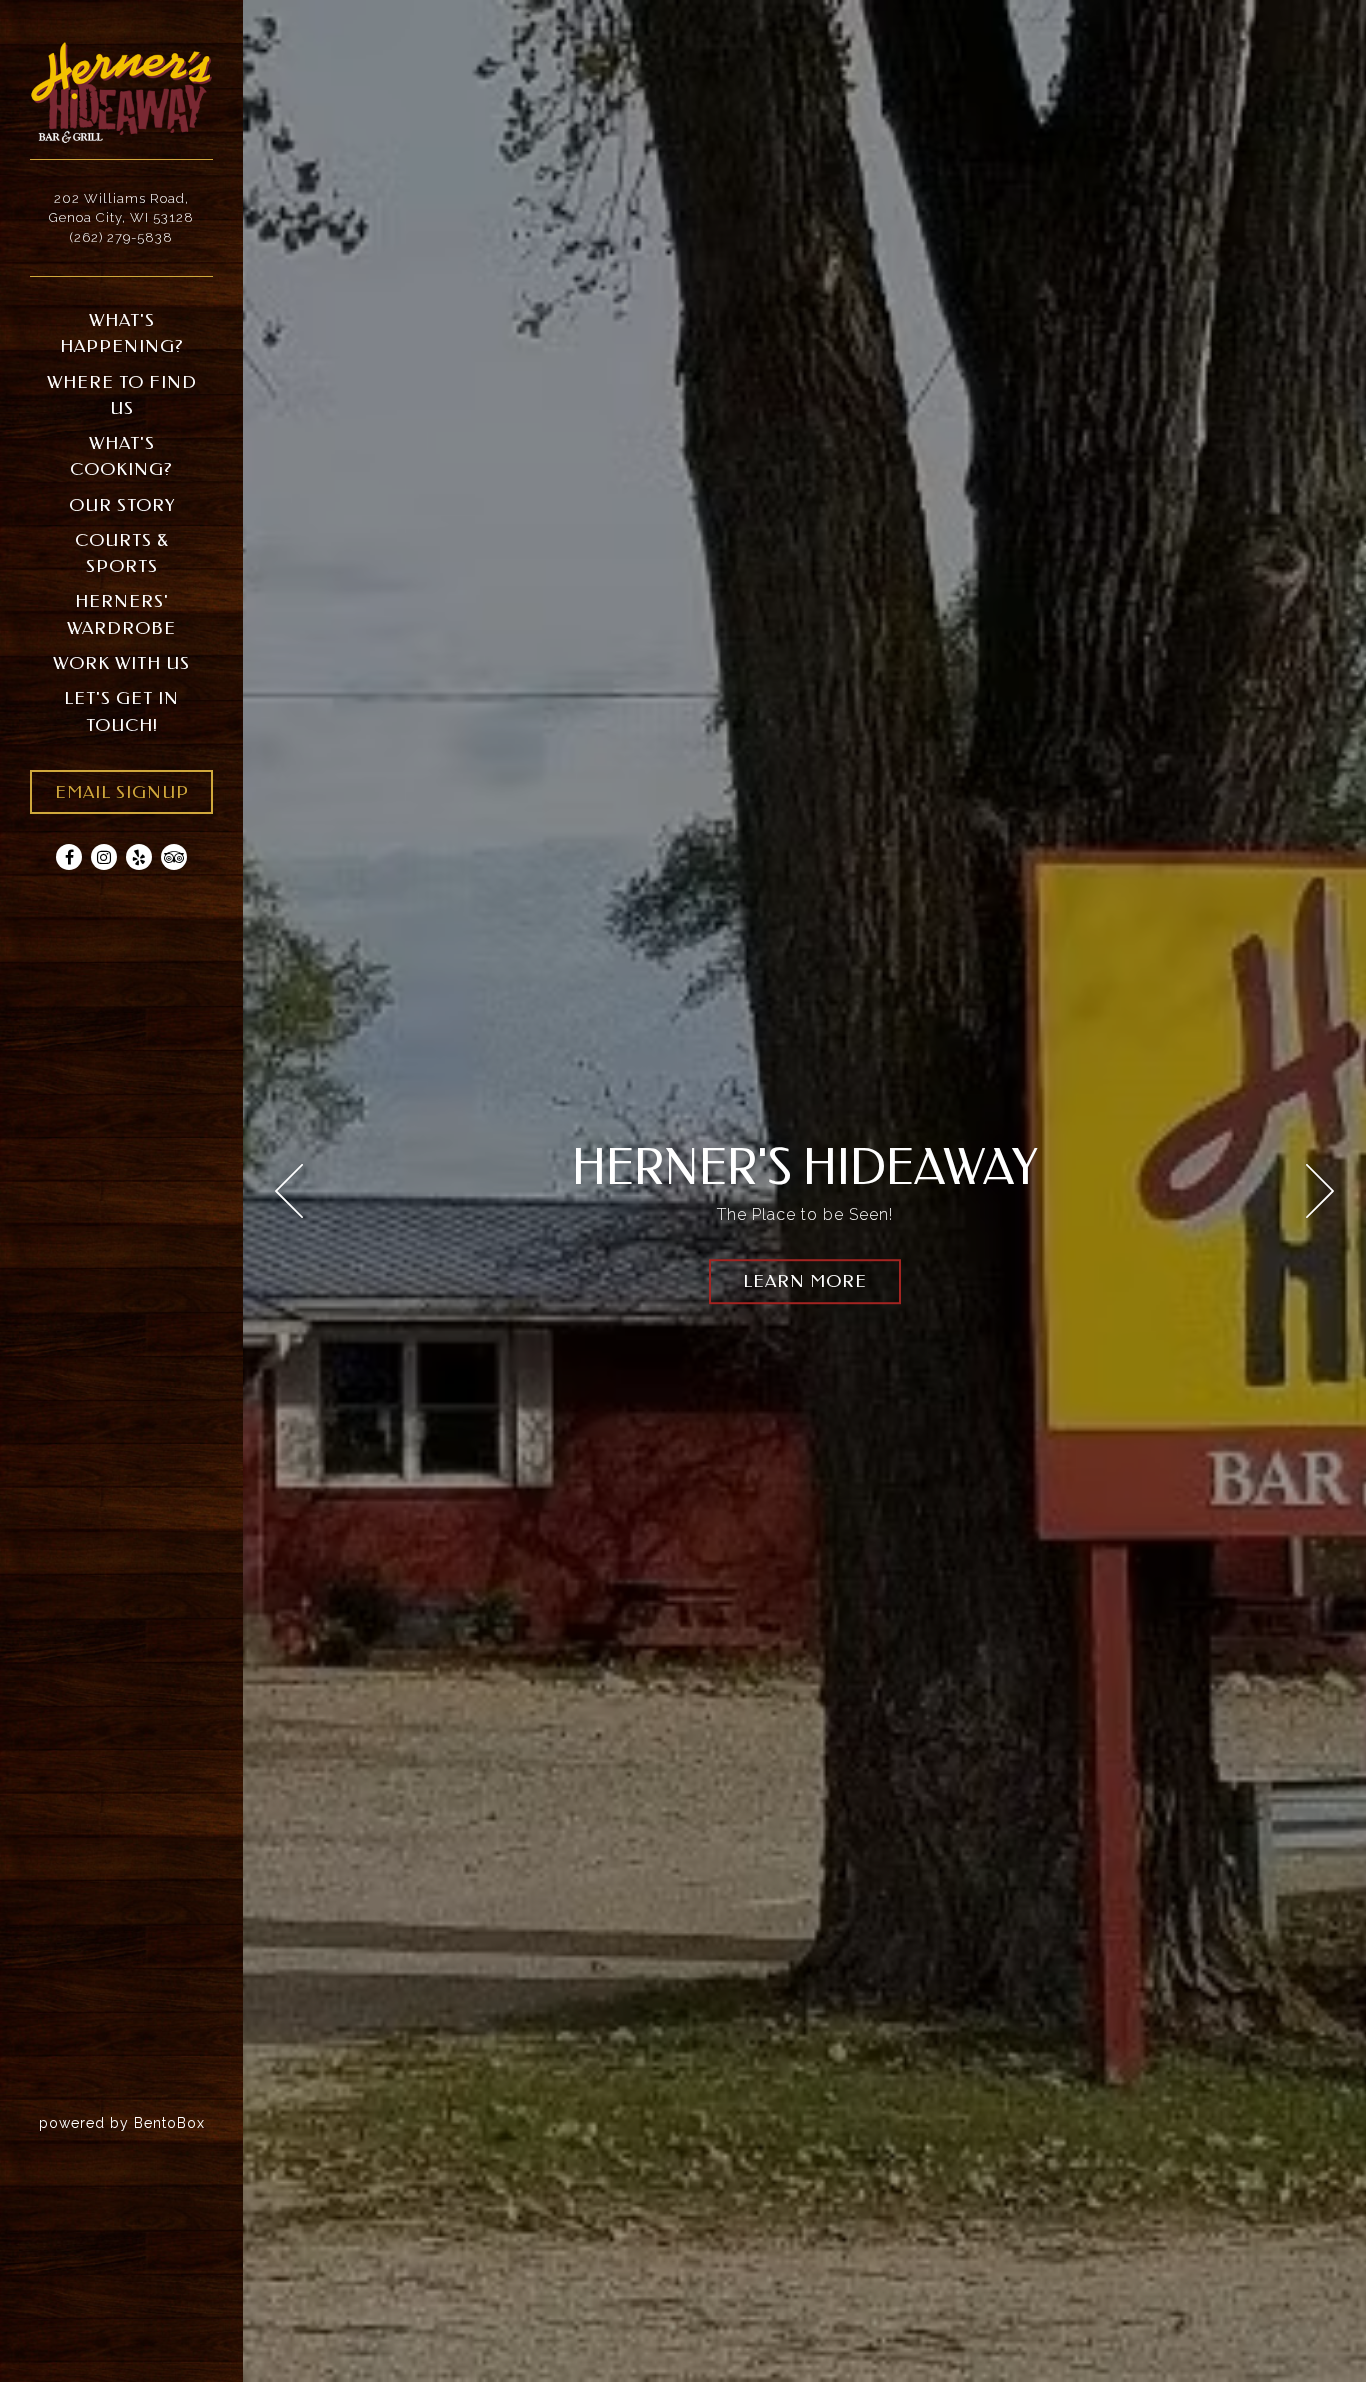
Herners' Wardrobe (121, 614)
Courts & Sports (122, 553)
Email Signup (122, 792)
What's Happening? (122, 333)
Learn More (805, 1281)
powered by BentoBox (141, 2122)
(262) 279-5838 (121, 237)
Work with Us (121, 663)
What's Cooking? (121, 456)
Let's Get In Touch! (121, 711)
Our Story (122, 505)
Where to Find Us (122, 395)
